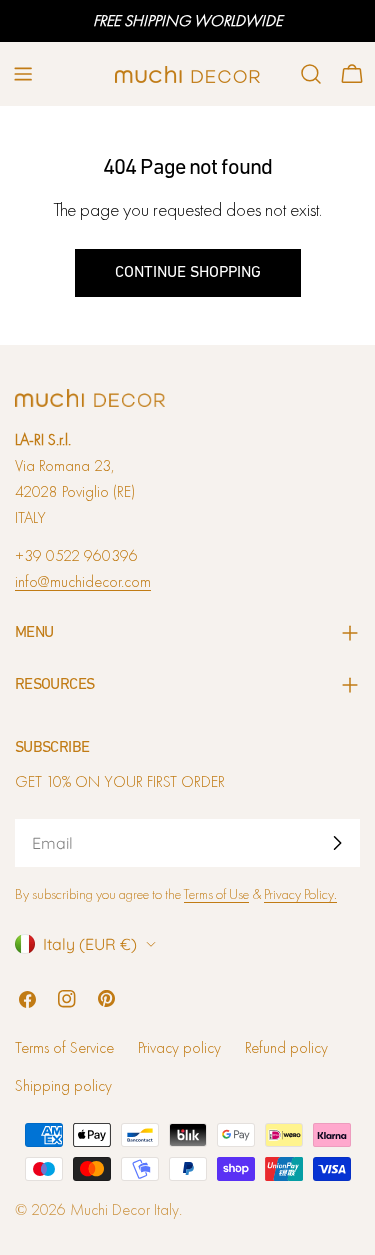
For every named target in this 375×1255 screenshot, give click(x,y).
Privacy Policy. (300, 894)
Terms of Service (64, 1047)
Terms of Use (216, 894)
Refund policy (286, 1047)
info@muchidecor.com (83, 581)
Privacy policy (179, 1047)
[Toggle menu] (23, 74)
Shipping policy (63, 1085)
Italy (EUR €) (90, 944)
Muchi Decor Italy (124, 1209)
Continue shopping (188, 273)
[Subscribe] (337, 843)
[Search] (311, 74)
